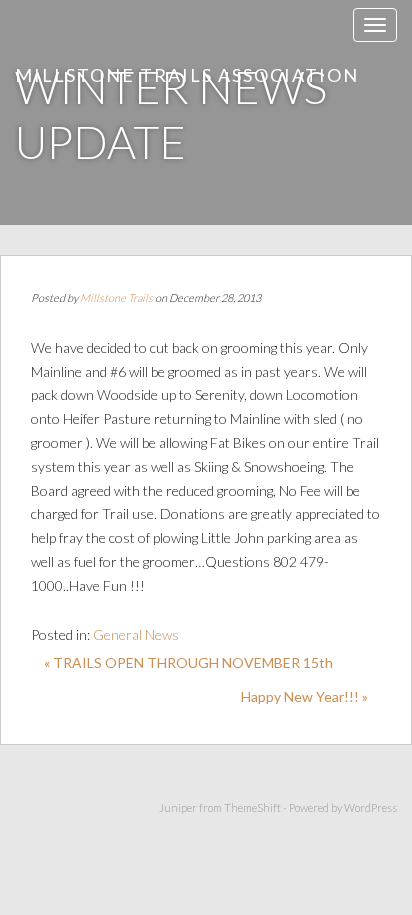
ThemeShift (252, 807)
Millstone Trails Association (187, 75)
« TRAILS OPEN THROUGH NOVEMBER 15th (188, 662)
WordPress (370, 807)
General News (136, 634)
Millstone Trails (116, 297)
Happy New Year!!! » (304, 696)
